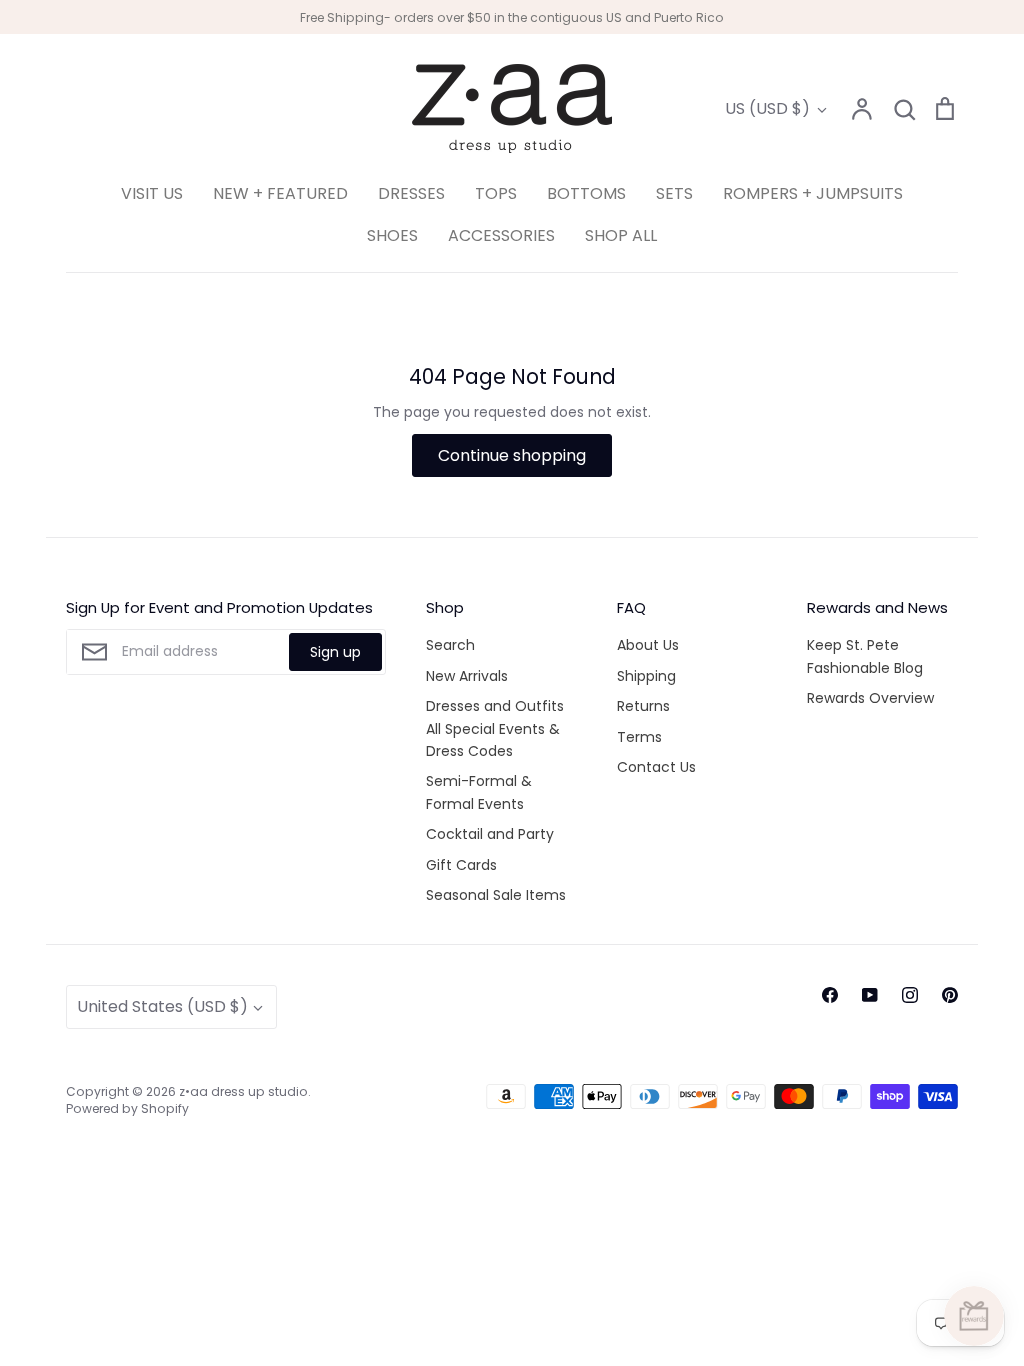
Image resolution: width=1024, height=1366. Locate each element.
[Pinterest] (950, 995)
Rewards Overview (870, 698)
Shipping (646, 676)
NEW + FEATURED (280, 193)
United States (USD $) (162, 1006)
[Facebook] (830, 995)
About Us (648, 645)
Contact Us (656, 767)
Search (450, 645)
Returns (643, 706)
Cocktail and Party (490, 834)
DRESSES (411, 193)
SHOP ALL (621, 235)
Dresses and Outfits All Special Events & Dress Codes (495, 728)
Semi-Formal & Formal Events (479, 792)
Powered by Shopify (127, 1108)
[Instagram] (910, 995)
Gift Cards (461, 865)
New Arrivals (467, 676)
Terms (639, 737)
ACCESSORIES (501, 235)
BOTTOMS (586, 193)
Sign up (335, 652)
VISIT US (152, 193)
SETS (674, 193)
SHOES (392, 235)
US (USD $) (767, 108)
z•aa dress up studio (243, 1091)
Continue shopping (512, 455)
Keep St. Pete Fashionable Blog (865, 656)
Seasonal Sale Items (496, 895)
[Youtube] (870, 995)
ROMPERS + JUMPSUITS (813, 193)
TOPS (496, 193)
